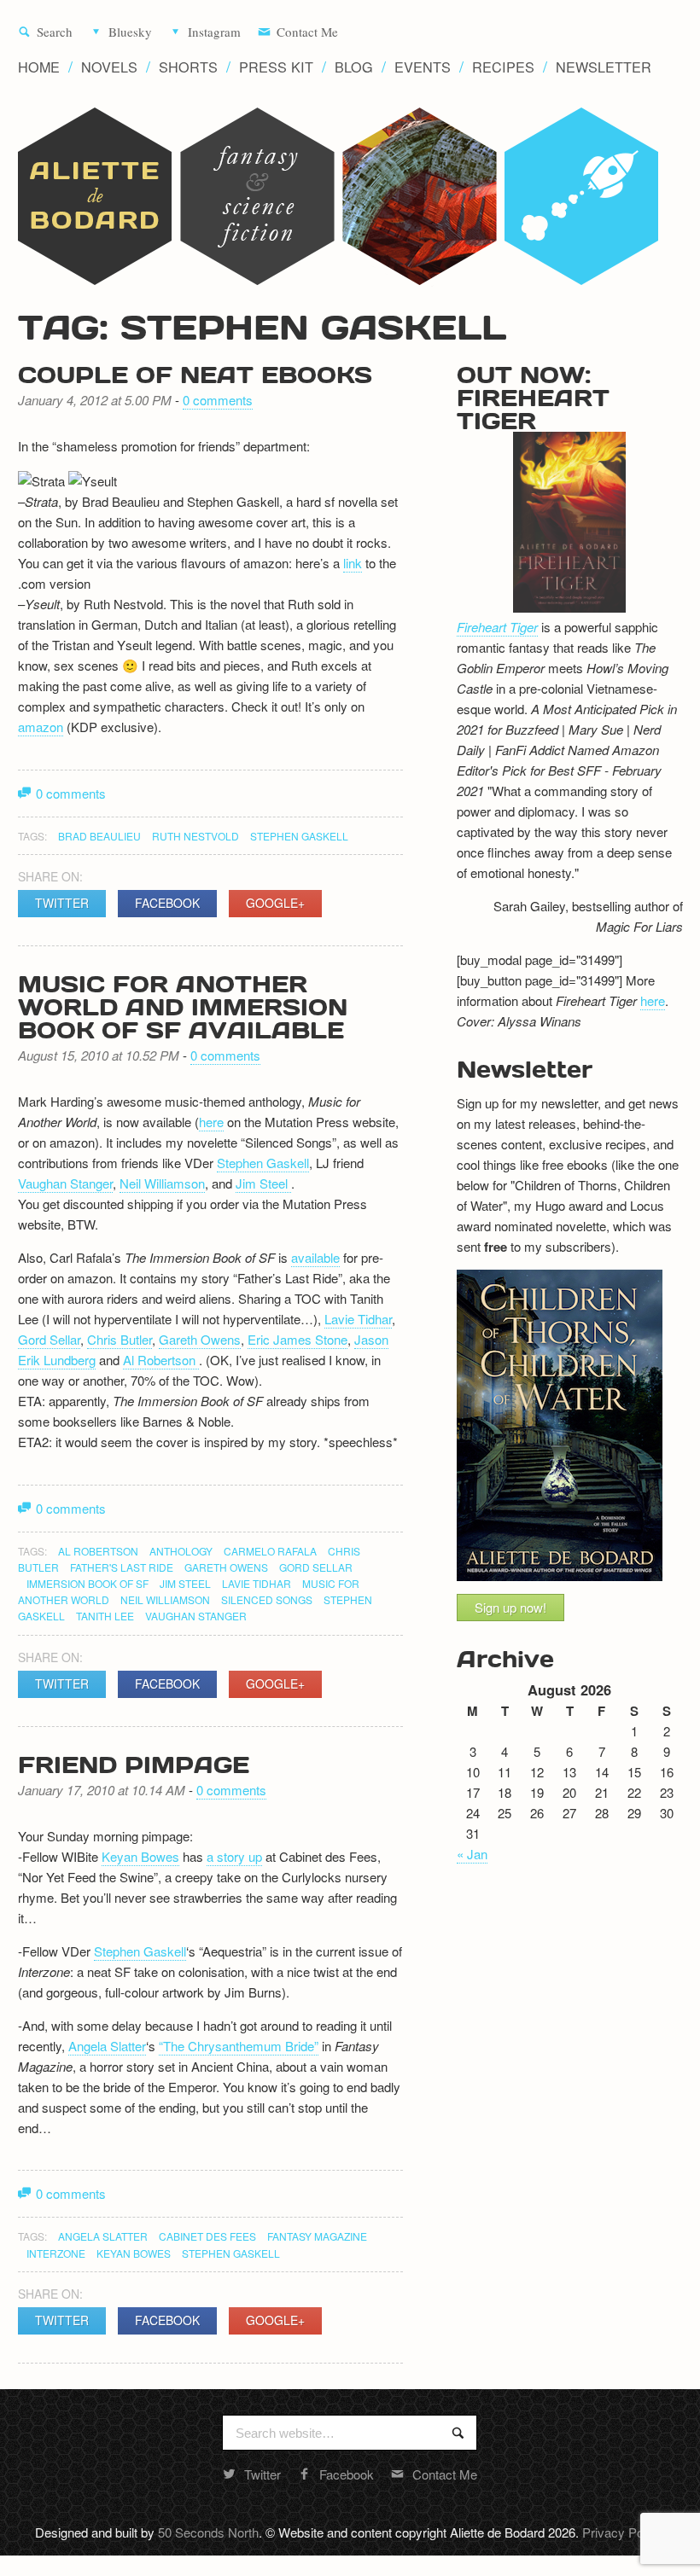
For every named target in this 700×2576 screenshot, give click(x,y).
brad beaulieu (99, 836)
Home (39, 67)
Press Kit (276, 67)
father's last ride (122, 1567)
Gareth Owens (200, 1339)
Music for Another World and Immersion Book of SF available (183, 1006)
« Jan (472, 1854)
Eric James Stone (297, 1339)
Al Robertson (161, 1360)
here (211, 1122)
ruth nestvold (195, 836)
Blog (354, 67)
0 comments (218, 400)
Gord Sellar (49, 1339)
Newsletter (604, 67)
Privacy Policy (622, 2532)
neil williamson (165, 1599)
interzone (56, 2253)
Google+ (275, 903)
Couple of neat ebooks (195, 374)
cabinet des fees (207, 2236)
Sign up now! (510, 1607)
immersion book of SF (87, 1583)
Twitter (62, 903)
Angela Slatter (107, 2046)
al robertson (98, 1551)
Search (55, 32)
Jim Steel (263, 1183)
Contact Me (307, 32)
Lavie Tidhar (358, 1319)
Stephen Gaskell (263, 1163)
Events (423, 67)
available (315, 1257)
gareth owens (226, 1567)
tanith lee (105, 1616)
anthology (181, 1551)
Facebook (167, 903)
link (353, 563)
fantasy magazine (317, 2236)
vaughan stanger (196, 1616)
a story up (234, 1856)
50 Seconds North (208, 2532)
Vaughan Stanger (65, 1183)
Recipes (503, 67)
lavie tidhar (257, 1583)
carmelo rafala (270, 1551)
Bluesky (130, 32)
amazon (41, 727)
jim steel (185, 1583)
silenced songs (267, 1599)
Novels (109, 67)
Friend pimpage (134, 1764)
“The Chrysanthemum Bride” (239, 2046)
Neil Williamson (162, 1183)
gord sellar (316, 1567)
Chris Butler (120, 1339)
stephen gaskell (299, 836)
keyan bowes (134, 2253)
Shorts (188, 67)
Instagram (214, 32)
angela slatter (103, 2236)
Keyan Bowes (140, 1856)
